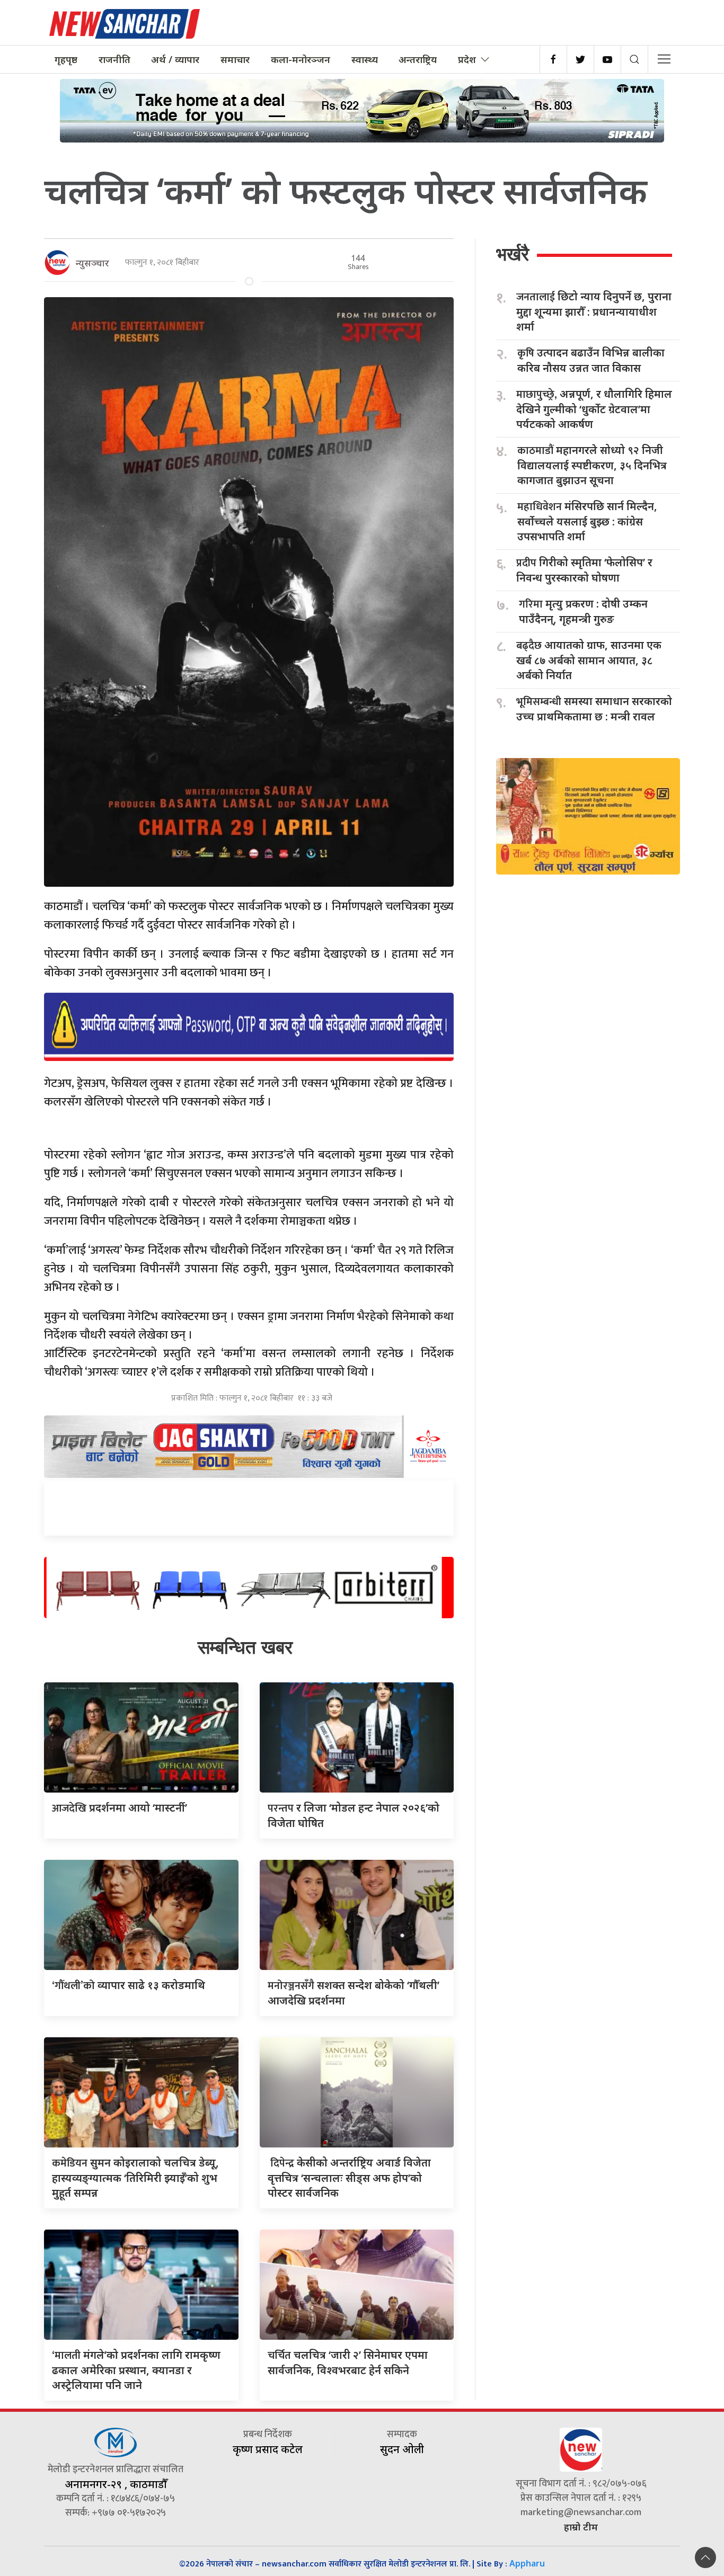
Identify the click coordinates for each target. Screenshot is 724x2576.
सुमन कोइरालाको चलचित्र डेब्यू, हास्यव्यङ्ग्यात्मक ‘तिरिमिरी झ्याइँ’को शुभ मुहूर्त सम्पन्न (135, 2178)
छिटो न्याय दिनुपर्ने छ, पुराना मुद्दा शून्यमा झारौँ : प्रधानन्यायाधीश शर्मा (594, 311)
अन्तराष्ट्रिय (418, 59)
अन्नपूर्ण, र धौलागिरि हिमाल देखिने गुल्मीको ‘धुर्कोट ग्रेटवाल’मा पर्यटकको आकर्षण (594, 409)
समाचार (235, 59)
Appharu (527, 2563)
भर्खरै (513, 254)
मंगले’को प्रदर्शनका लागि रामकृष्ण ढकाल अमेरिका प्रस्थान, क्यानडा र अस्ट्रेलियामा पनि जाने (136, 2370)
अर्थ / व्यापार (175, 59)
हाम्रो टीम (581, 2527)
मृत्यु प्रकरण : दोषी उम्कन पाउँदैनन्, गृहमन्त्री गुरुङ (583, 611)
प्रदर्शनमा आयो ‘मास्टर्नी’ (120, 1808)
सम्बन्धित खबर (245, 1647)
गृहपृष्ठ (66, 59)
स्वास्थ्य (365, 59)
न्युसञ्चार (92, 263)
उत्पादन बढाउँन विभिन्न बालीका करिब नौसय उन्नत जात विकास (591, 360)
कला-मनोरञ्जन (301, 59)
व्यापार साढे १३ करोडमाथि (129, 1985)
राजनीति (114, 59)
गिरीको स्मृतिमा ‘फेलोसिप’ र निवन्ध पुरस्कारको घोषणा (584, 570)
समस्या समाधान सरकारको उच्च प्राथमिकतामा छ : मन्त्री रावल (594, 709)
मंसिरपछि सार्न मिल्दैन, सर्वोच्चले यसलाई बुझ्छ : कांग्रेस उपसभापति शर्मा (587, 521)
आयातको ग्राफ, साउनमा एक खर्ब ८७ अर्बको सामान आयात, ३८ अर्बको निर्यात (589, 660)
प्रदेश (467, 59)
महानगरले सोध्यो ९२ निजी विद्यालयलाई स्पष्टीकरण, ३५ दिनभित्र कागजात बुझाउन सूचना (592, 465)
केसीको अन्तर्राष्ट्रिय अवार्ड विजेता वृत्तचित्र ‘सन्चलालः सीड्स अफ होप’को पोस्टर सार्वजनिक (349, 2178)
